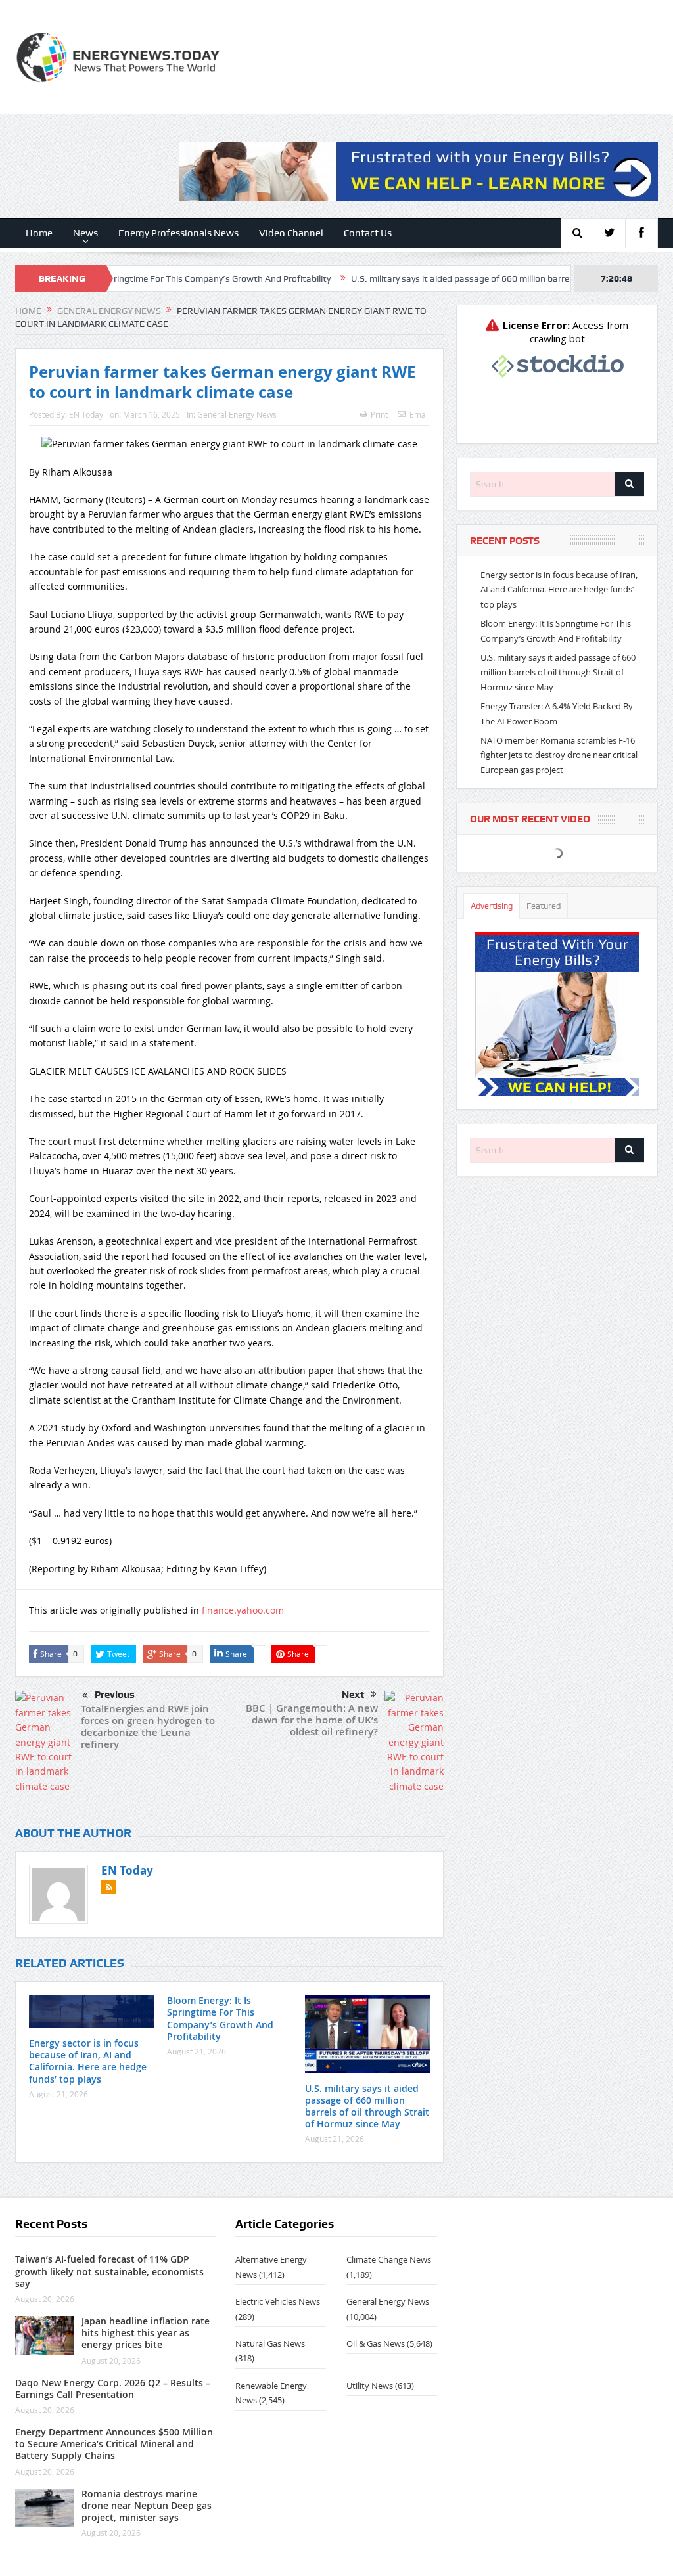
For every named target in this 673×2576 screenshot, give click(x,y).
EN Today (86, 414)
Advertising (492, 906)
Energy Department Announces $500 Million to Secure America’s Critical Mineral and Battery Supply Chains (114, 2444)
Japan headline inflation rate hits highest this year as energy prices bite (146, 2333)
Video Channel (291, 233)
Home (39, 233)
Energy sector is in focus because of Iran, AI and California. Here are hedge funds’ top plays (88, 2061)
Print (379, 414)
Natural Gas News (270, 2343)
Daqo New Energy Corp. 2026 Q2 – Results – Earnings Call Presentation (113, 2388)
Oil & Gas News (376, 2343)
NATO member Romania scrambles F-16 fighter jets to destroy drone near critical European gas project (559, 755)
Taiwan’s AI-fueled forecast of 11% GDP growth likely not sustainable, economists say (109, 2271)
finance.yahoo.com (243, 1610)
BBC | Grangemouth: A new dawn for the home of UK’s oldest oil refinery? (312, 1720)
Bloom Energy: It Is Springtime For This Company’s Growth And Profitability (220, 2018)
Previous (115, 1695)
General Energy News (237, 414)
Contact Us (368, 233)
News (85, 233)
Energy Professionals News (178, 233)
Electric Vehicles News (278, 2301)
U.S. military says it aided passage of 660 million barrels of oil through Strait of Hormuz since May (367, 2106)
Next (353, 1695)
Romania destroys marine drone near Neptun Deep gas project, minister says (147, 2505)
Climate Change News (389, 2259)
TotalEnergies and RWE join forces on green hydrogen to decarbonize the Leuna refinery (148, 1726)
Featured (544, 906)
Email (420, 414)
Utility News (370, 2386)
